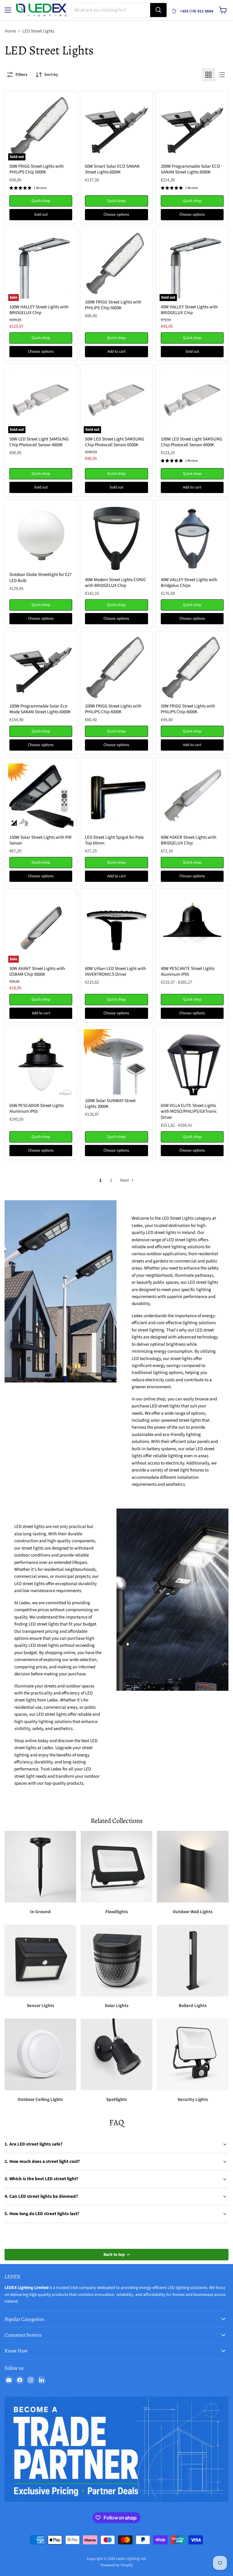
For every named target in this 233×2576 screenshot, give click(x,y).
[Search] (158, 10)
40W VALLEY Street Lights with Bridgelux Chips (189, 583)
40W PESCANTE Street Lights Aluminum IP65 (188, 972)
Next (125, 1180)
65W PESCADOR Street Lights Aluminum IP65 (37, 1109)
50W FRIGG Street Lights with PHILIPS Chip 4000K (188, 709)
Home (10, 31)
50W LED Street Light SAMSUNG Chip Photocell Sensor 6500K (115, 442)
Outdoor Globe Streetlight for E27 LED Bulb (41, 578)
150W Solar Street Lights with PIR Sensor (41, 840)
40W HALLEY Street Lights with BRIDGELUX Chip (189, 310)
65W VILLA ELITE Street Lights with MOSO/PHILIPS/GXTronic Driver (189, 1112)
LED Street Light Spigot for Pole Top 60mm (114, 840)
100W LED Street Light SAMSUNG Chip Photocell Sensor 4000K (191, 442)
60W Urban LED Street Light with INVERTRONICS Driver (115, 972)
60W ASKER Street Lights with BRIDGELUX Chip (189, 840)
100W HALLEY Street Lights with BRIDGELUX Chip (39, 310)
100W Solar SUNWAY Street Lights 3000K (110, 1104)
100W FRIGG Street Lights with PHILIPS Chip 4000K (113, 709)
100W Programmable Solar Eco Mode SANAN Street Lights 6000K (40, 709)
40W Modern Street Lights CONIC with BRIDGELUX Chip (116, 583)
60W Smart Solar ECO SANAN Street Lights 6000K (112, 169)
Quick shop (41, 201)
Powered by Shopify (117, 2565)
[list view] (222, 75)
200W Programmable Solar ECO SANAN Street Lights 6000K (190, 169)
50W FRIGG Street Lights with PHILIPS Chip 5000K (37, 169)
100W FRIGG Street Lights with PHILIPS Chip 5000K (113, 305)
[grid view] (208, 75)
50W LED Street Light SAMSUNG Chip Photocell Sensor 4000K (39, 442)
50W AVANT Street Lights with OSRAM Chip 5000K (37, 972)
